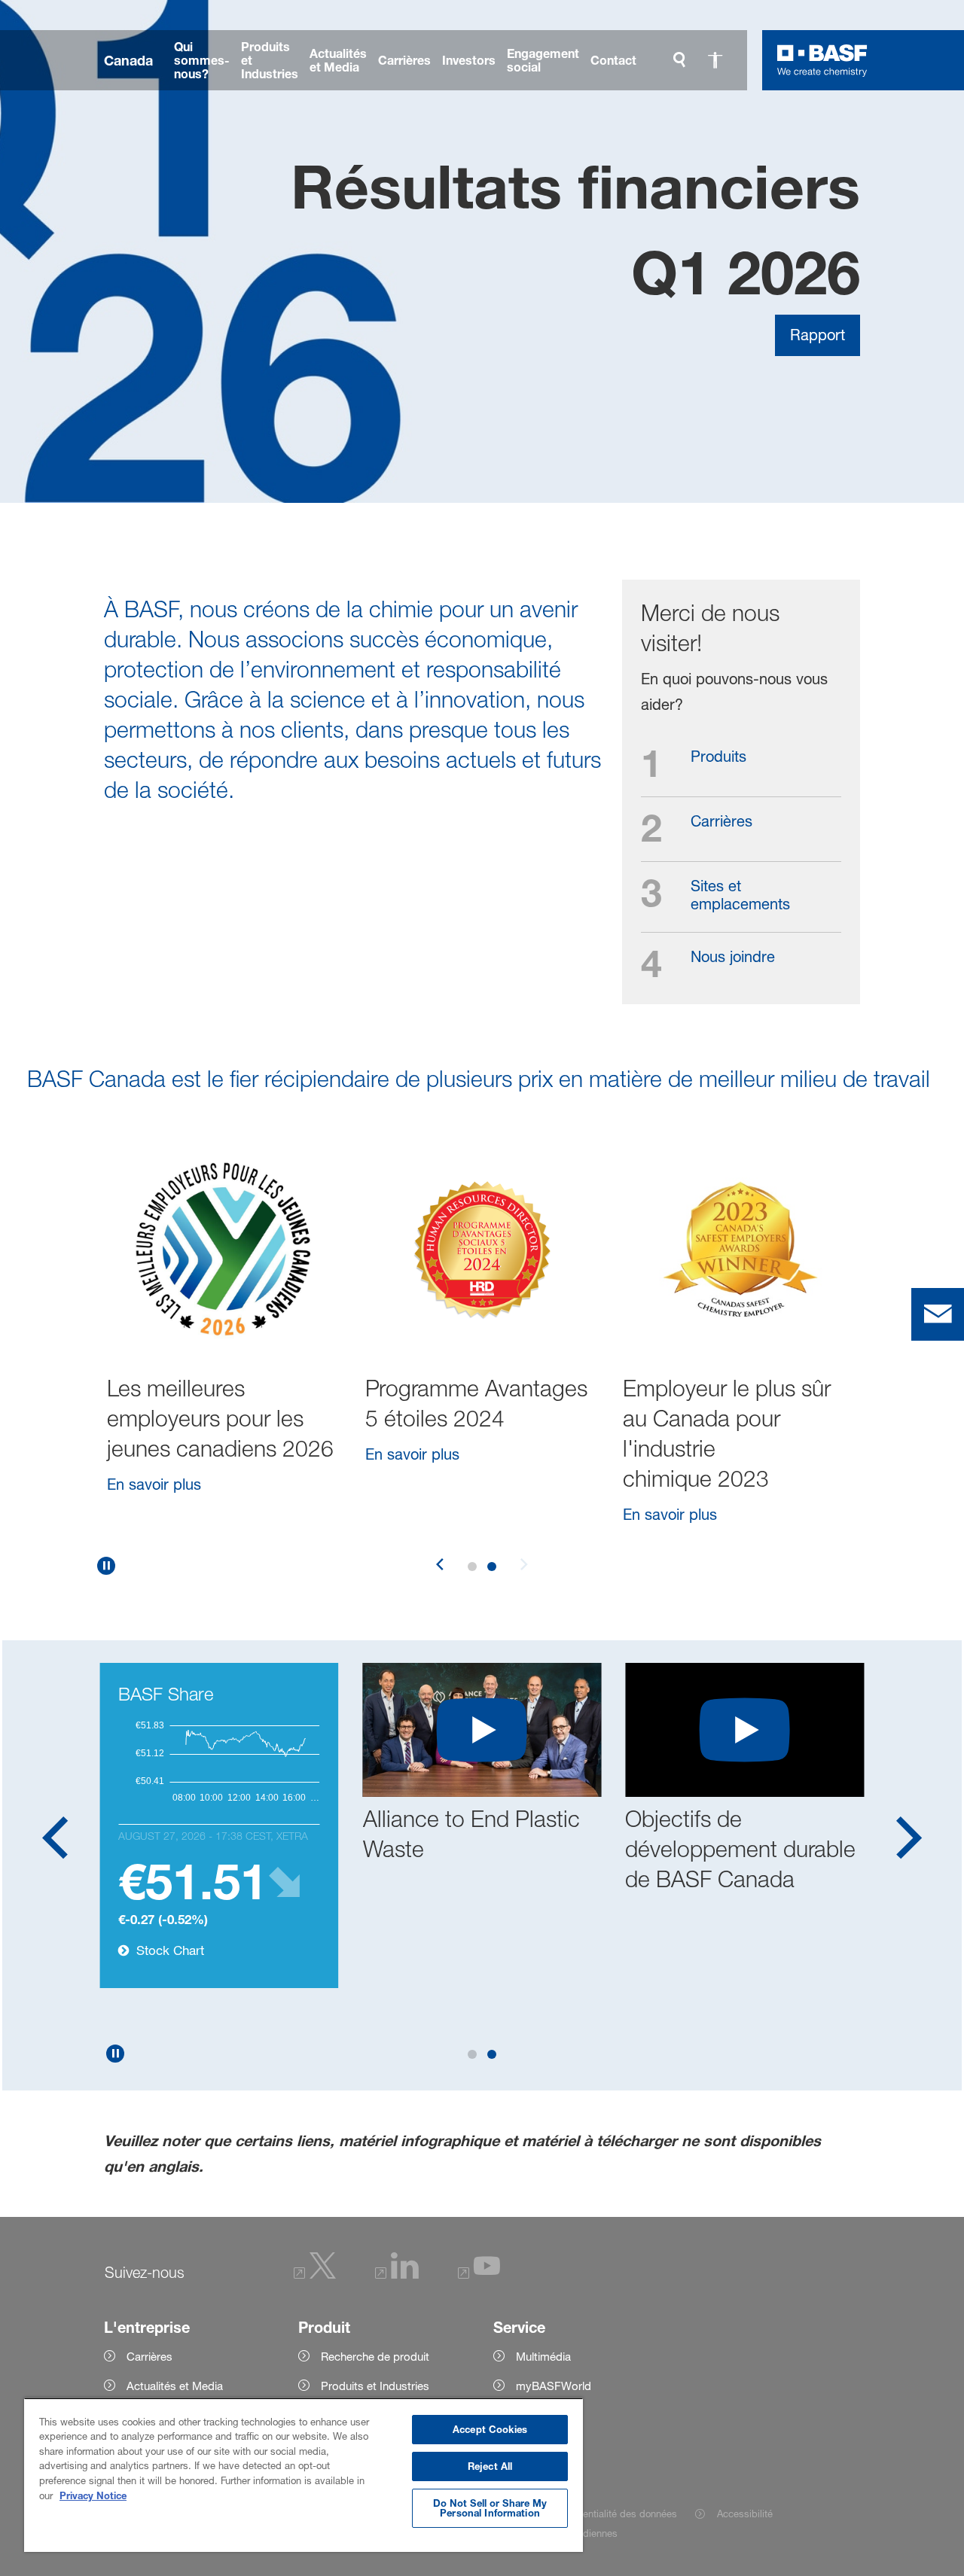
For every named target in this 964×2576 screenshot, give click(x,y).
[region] (304, 2475)
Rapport (818, 335)
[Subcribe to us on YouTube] (479, 2275)
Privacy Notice (93, 2495)
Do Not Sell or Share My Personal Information (490, 2508)
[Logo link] (822, 60)
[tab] (472, 1567)
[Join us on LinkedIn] (397, 2275)
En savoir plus (154, 1515)
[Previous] (440, 1566)
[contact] (938, 1314)
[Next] (524, 1566)
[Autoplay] (106, 1566)
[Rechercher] (679, 60)
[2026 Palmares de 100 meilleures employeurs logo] (224, 1249)
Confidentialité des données (616, 2514)
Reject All (490, 2466)
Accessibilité (745, 2514)
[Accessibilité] (715, 60)
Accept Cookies (490, 2429)
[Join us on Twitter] (315, 2275)
